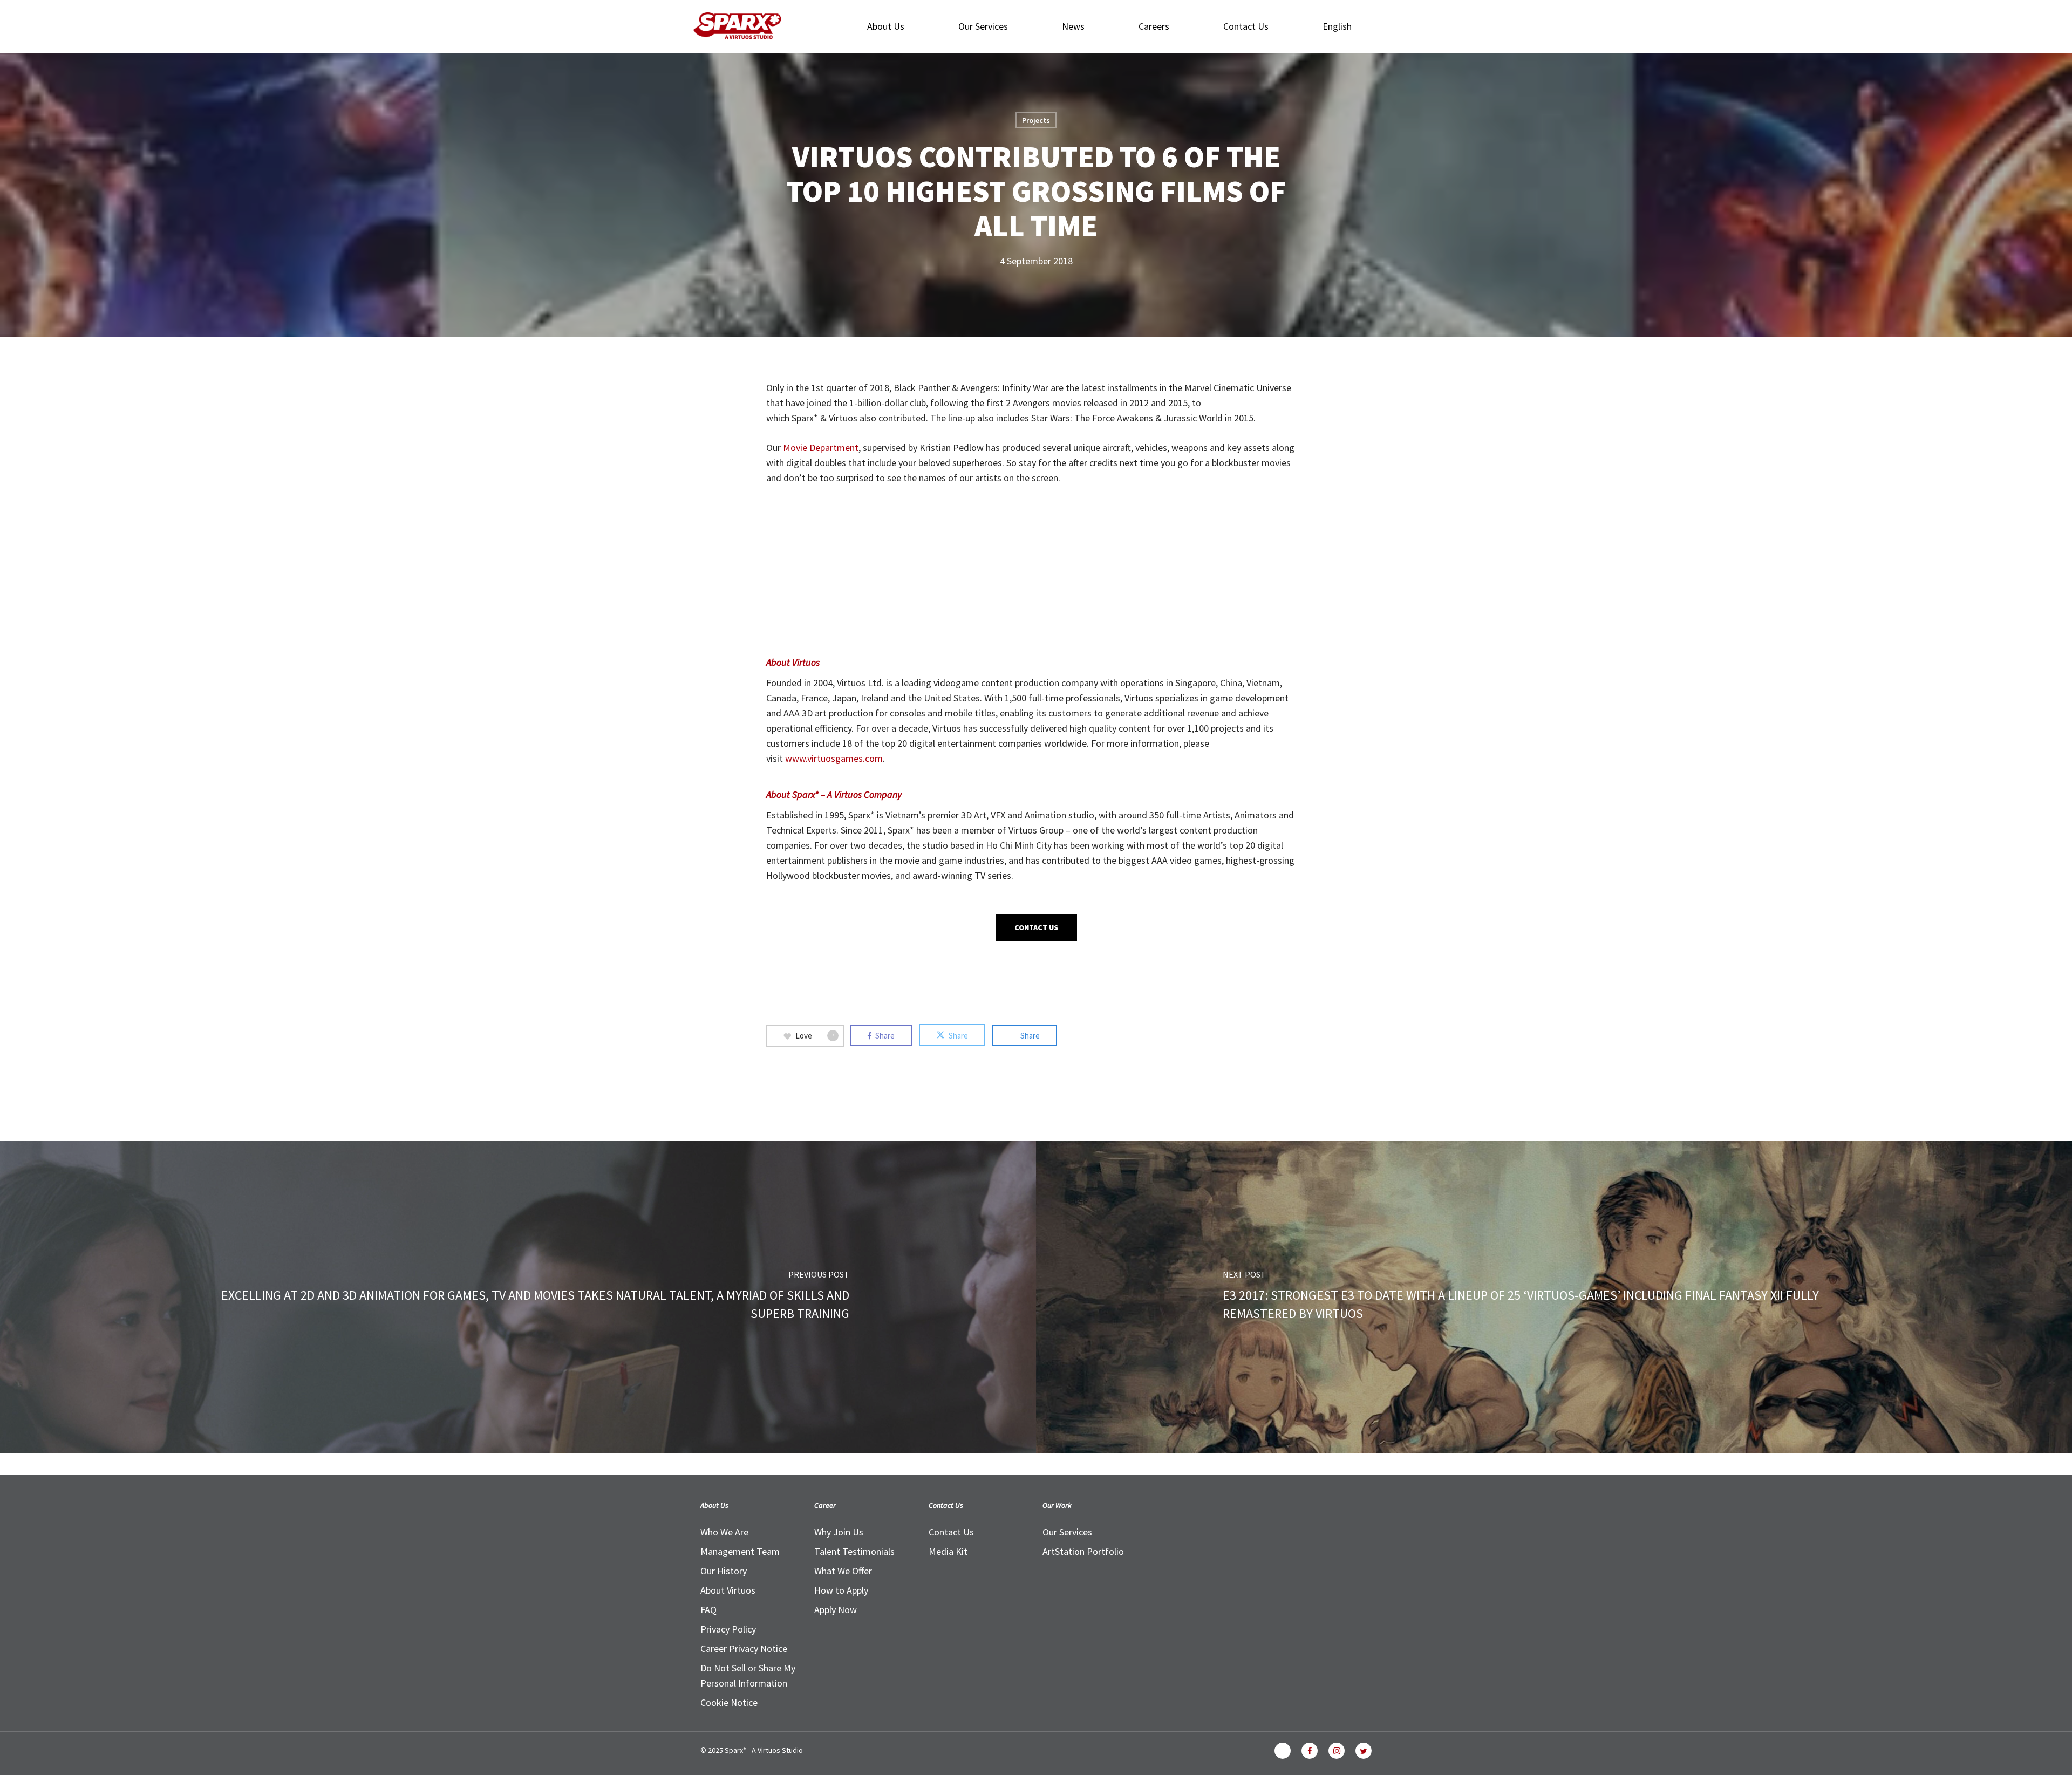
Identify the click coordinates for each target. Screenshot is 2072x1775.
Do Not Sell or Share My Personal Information (748, 1675)
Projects (1036, 120)
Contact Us (951, 1532)
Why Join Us (839, 1532)
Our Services (1067, 1532)
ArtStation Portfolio (1083, 1551)
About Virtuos (728, 1590)
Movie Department (821, 448)
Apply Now (836, 1610)
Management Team (740, 1551)
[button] (1036, 927)
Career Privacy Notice (744, 1648)
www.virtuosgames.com (834, 758)
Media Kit (948, 1551)
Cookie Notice (729, 1702)
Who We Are (724, 1532)
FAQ (708, 1610)
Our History (724, 1571)
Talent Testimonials (854, 1551)
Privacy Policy (728, 1629)
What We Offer (843, 1571)
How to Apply (841, 1590)
